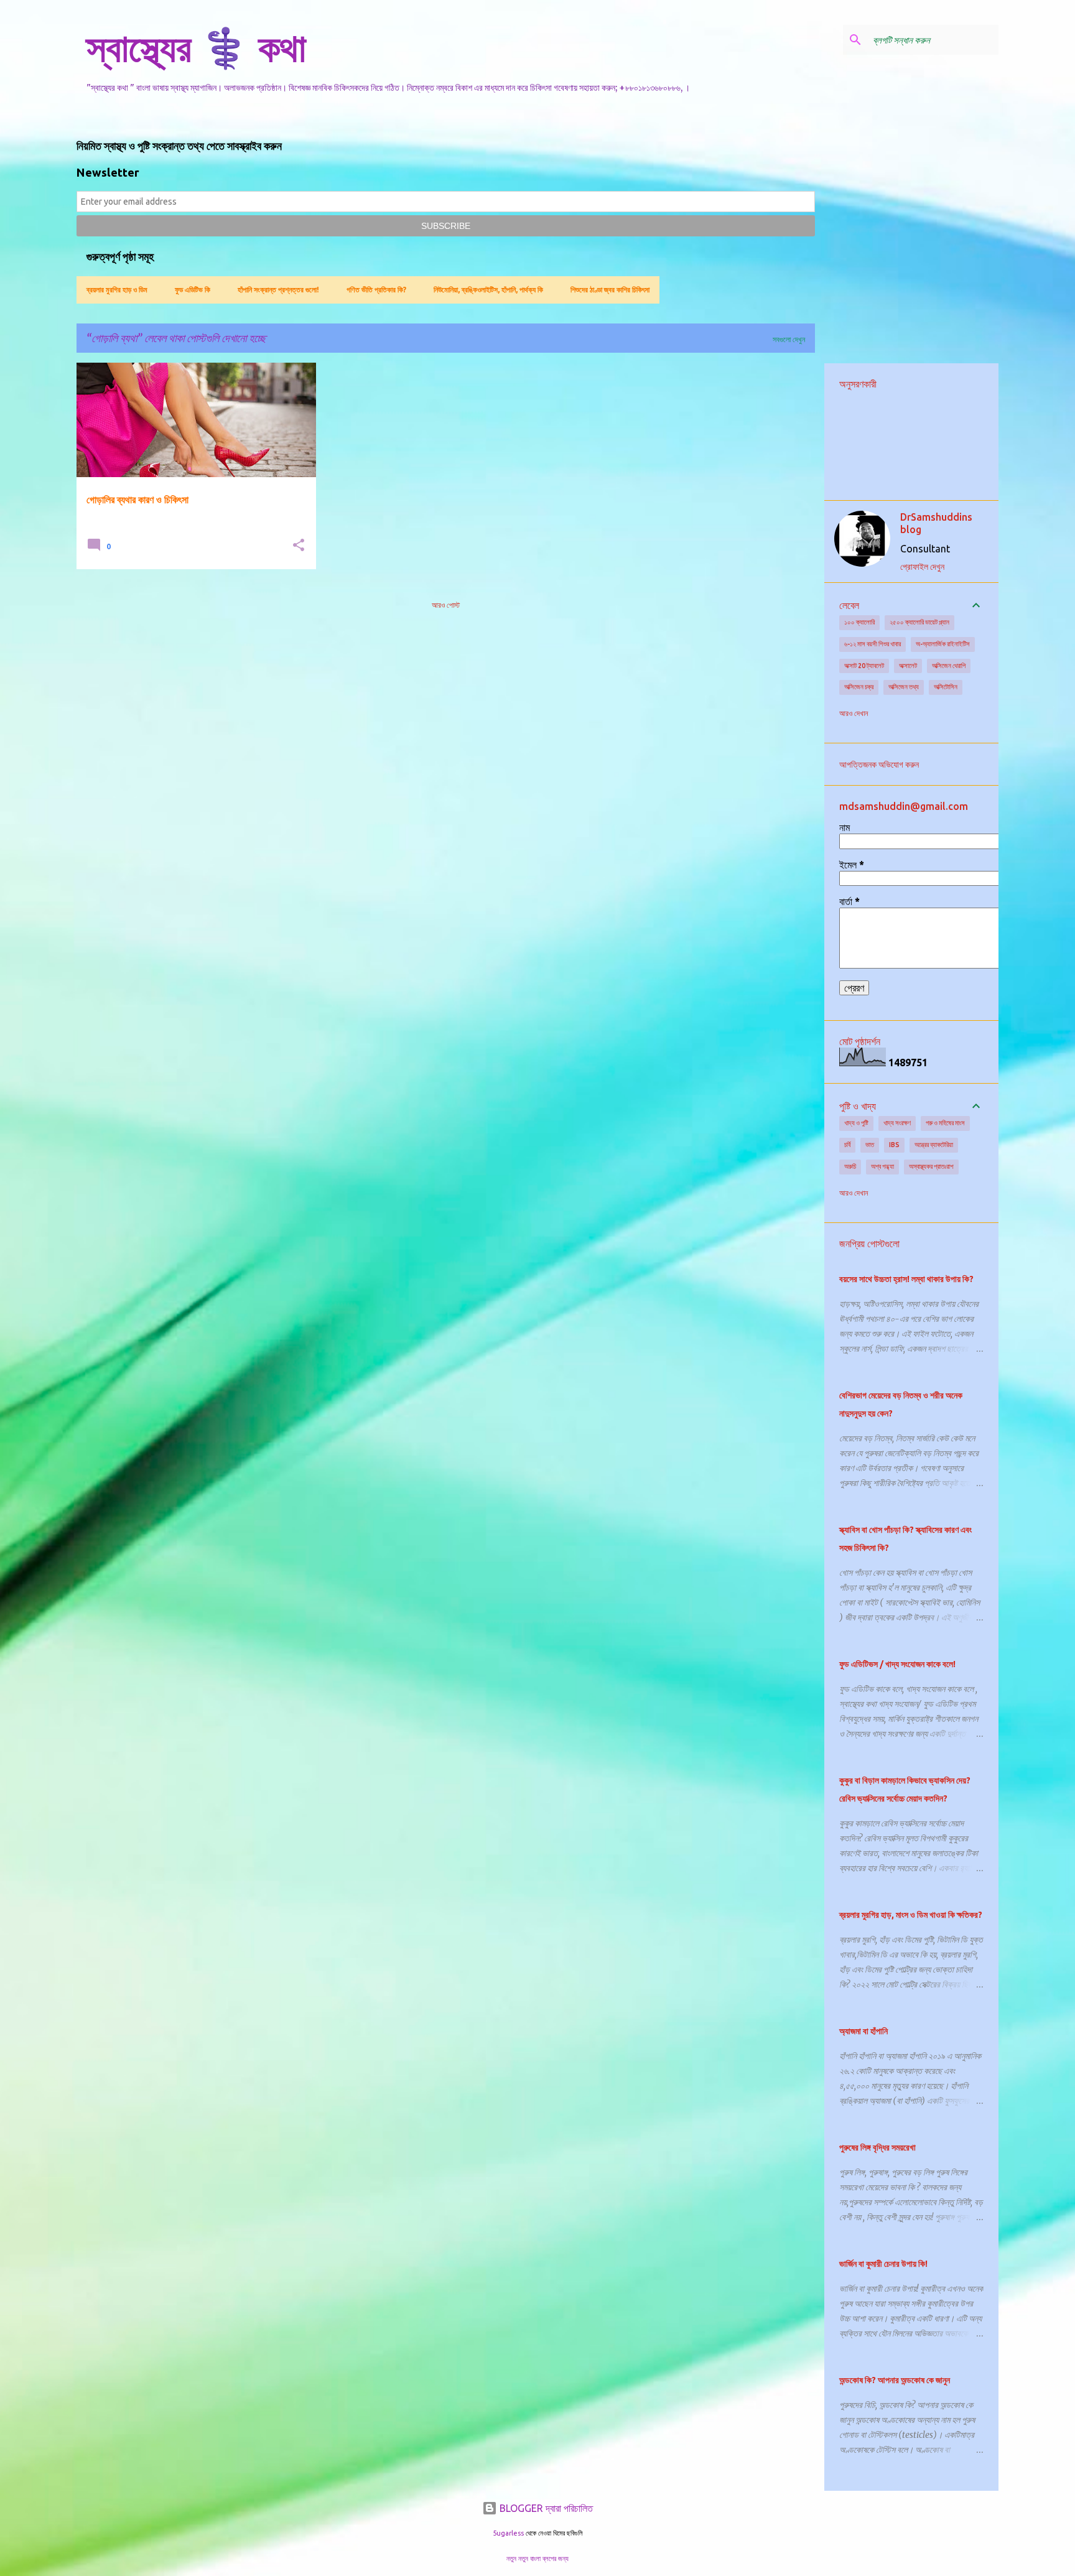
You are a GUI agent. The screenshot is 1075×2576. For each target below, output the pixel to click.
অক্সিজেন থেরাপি (949, 666)
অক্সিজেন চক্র (859, 687)
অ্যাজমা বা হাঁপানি (863, 2031)
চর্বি (847, 1145)
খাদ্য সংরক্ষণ (897, 1123)
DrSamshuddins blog (936, 523)
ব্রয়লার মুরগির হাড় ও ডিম (117, 290)
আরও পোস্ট (446, 605)
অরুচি (850, 1166)
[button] (299, 546)
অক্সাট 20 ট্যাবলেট (864, 666)
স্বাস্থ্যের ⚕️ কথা (196, 47)
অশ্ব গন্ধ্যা (882, 1166)
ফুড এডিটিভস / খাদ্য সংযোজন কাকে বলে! (897, 1664)
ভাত (870, 1145)
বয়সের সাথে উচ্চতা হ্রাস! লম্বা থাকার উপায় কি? (906, 1279)
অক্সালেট (908, 666)
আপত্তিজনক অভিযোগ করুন (879, 765)
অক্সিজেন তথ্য (904, 687)
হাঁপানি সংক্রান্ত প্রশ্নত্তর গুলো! (278, 290)
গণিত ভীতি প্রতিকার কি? (376, 290)
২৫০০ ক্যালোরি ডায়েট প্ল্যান (919, 622)
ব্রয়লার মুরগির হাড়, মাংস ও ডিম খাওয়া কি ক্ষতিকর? (911, 1915)
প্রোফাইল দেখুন (922, 567)
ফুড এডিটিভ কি (193, 290)
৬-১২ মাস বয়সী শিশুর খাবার (873, 644)
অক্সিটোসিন (946, 687)
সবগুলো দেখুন (789, 339)
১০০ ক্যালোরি (859, 622)
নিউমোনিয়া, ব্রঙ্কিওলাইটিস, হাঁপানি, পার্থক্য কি (488, 290)
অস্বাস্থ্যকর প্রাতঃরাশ (931, 1166)
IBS (894, 1145)
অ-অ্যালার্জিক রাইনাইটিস (943, 644)
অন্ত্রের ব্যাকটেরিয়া (934, 1145)
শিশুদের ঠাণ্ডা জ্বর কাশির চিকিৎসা (610, 290)
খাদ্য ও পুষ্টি (856, 1123)
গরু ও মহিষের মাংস (945, 1123)
